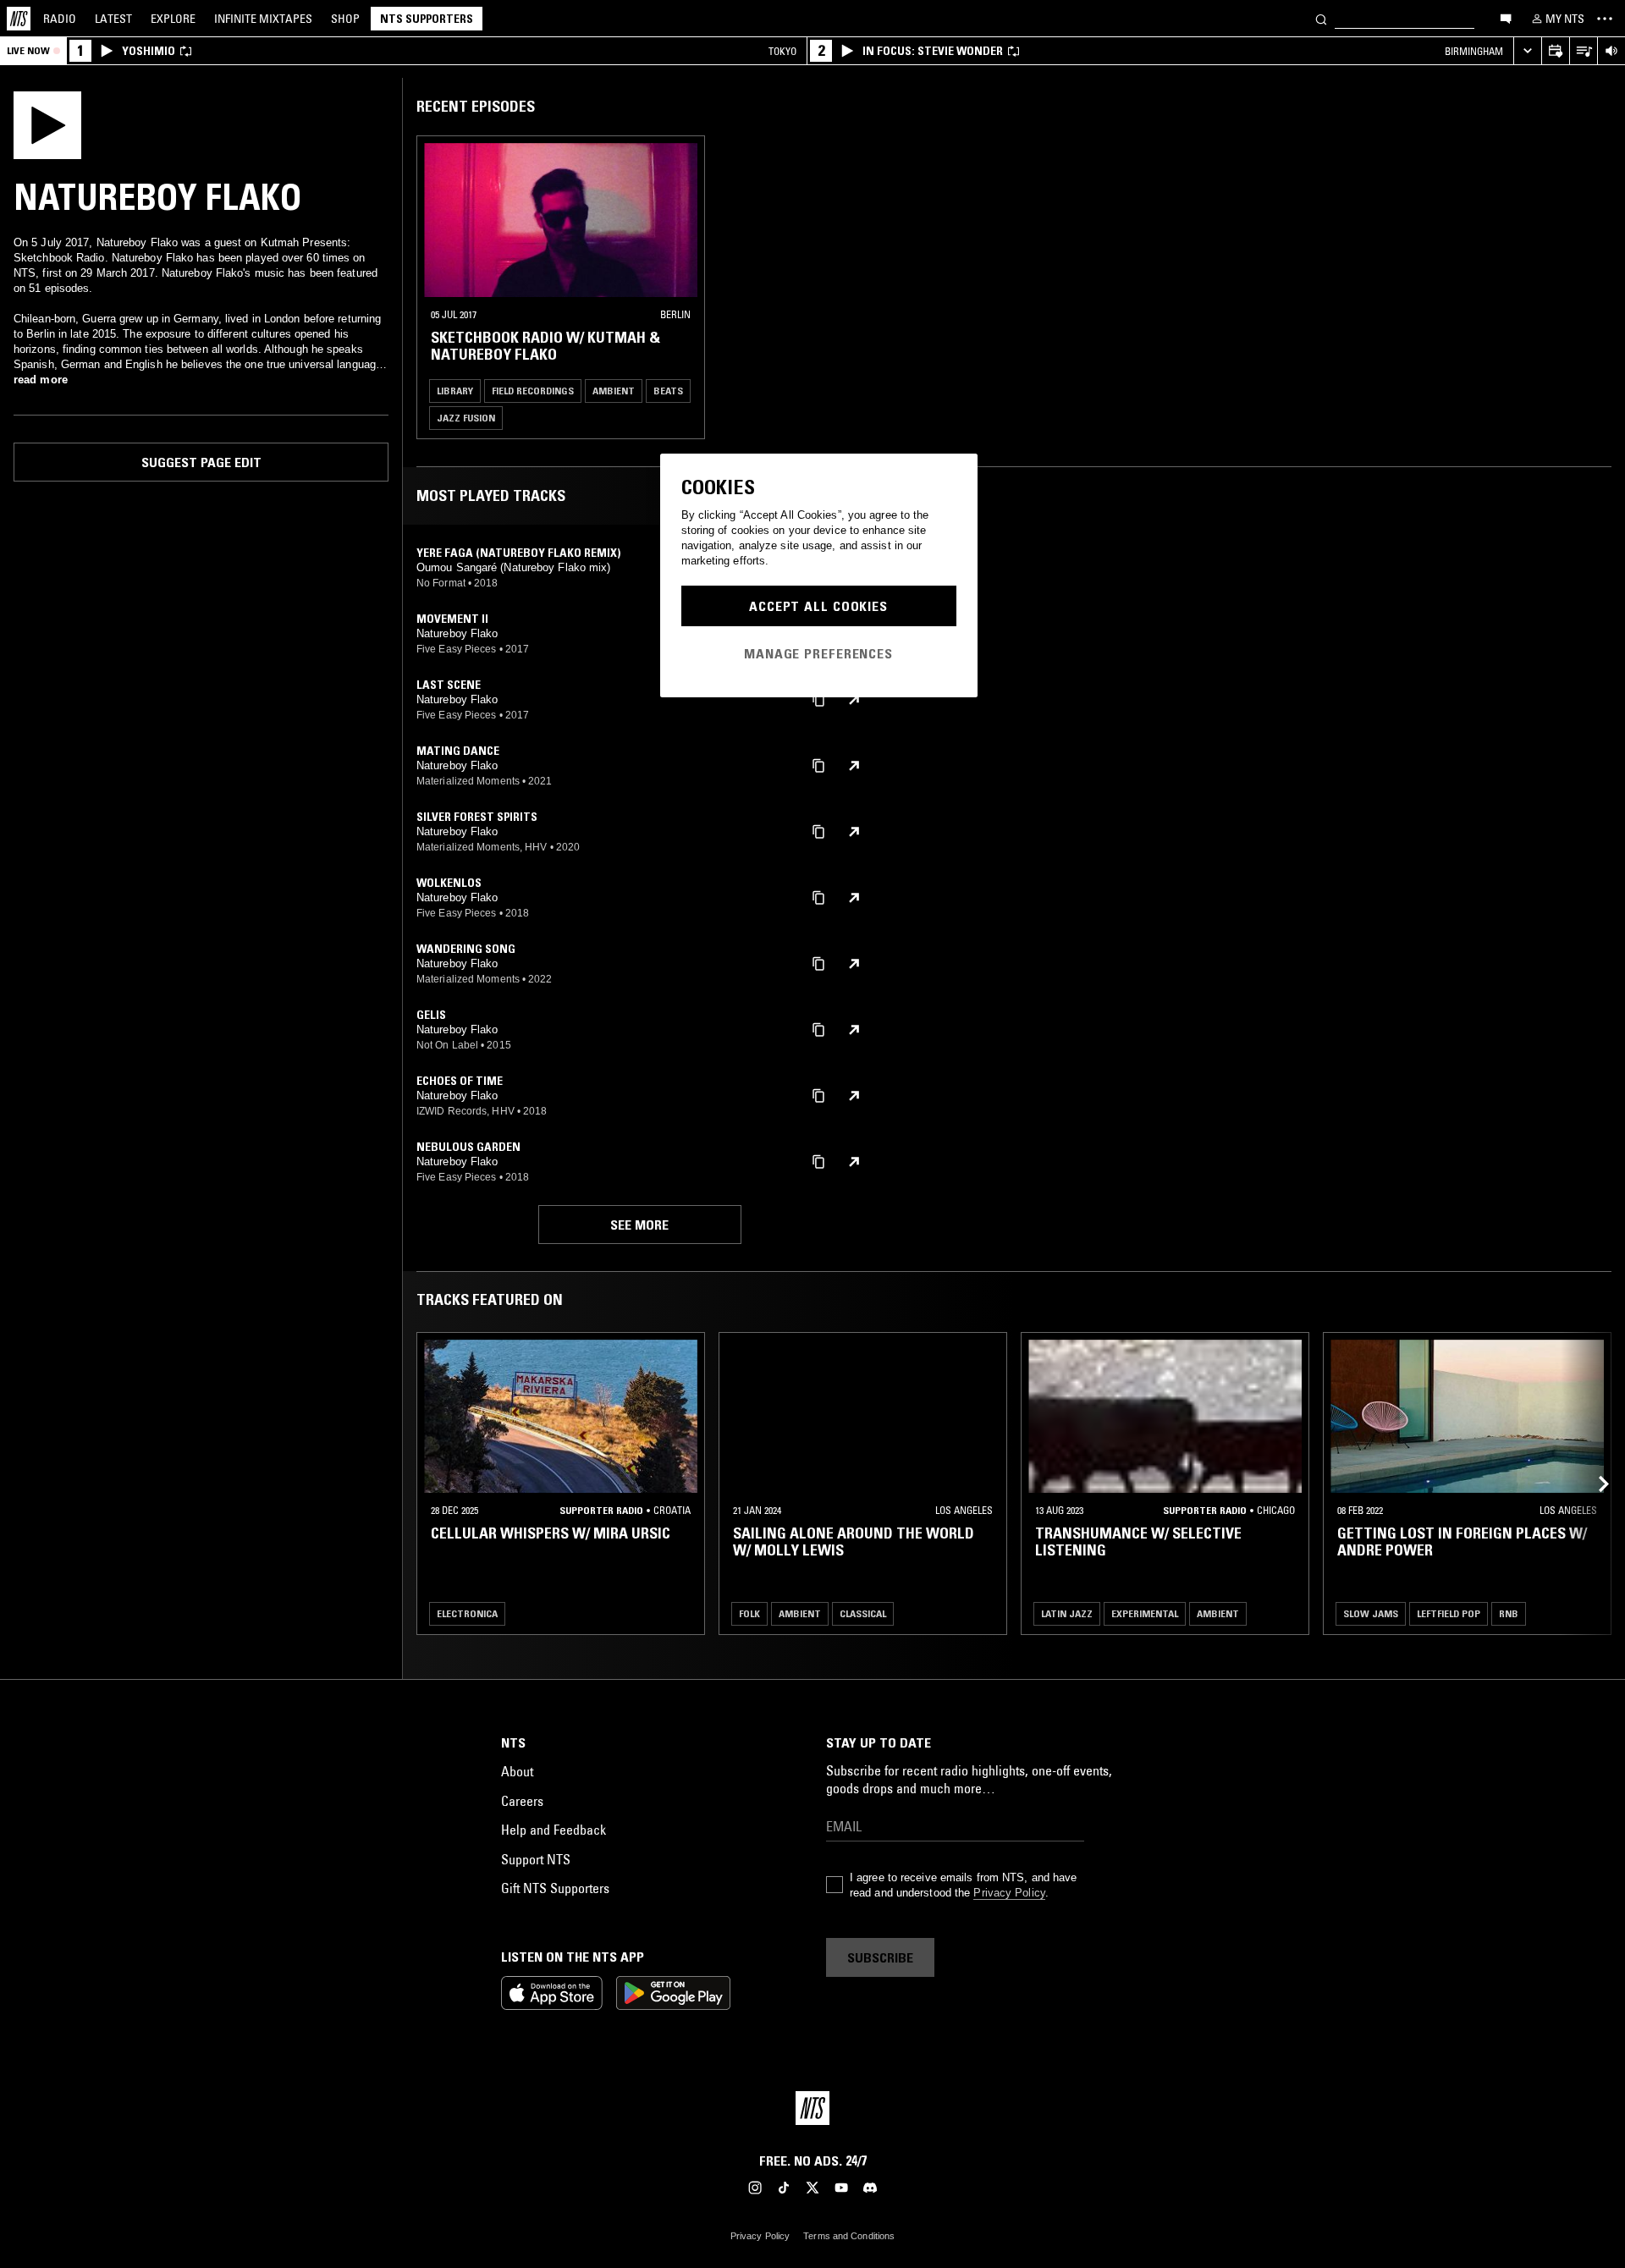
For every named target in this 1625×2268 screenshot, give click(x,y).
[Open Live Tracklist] (1583, 51)
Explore (173, 19)
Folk (749, 1613)
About (517, 1771)
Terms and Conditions (849, 2236)
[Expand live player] (1527, 51)
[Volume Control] (1611, 51)
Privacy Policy (1009, 1893)
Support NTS (536, 1859)
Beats (668, 391)
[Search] (1321, 18)
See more (639, 1225)
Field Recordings (533, 391)
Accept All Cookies (818, 606)
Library (455, 391)
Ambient (614, 391)
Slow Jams (1371, 1613)
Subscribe (880, 1957)
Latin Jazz (1067, 1613)
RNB (1509, 1613)
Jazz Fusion (466, 418)
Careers (522, 1801)
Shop (345, 19)
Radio (60, 19)
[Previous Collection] (1593, 1484)
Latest (113, 19)
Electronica (467, 1613)
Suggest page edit (201, 462)
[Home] (19, 19)
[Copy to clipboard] (818, 699)
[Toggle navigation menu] (1605, 19)
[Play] (47, 124)
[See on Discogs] (854, 700)
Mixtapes (263, 19)
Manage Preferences (818, 653)
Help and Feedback (554, 1830)
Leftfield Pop (1449, 1613)
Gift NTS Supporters (555, 1888)
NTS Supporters (427, 19)
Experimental (1145, 1613)
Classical (863, 1613)
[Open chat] (1506, 18)
